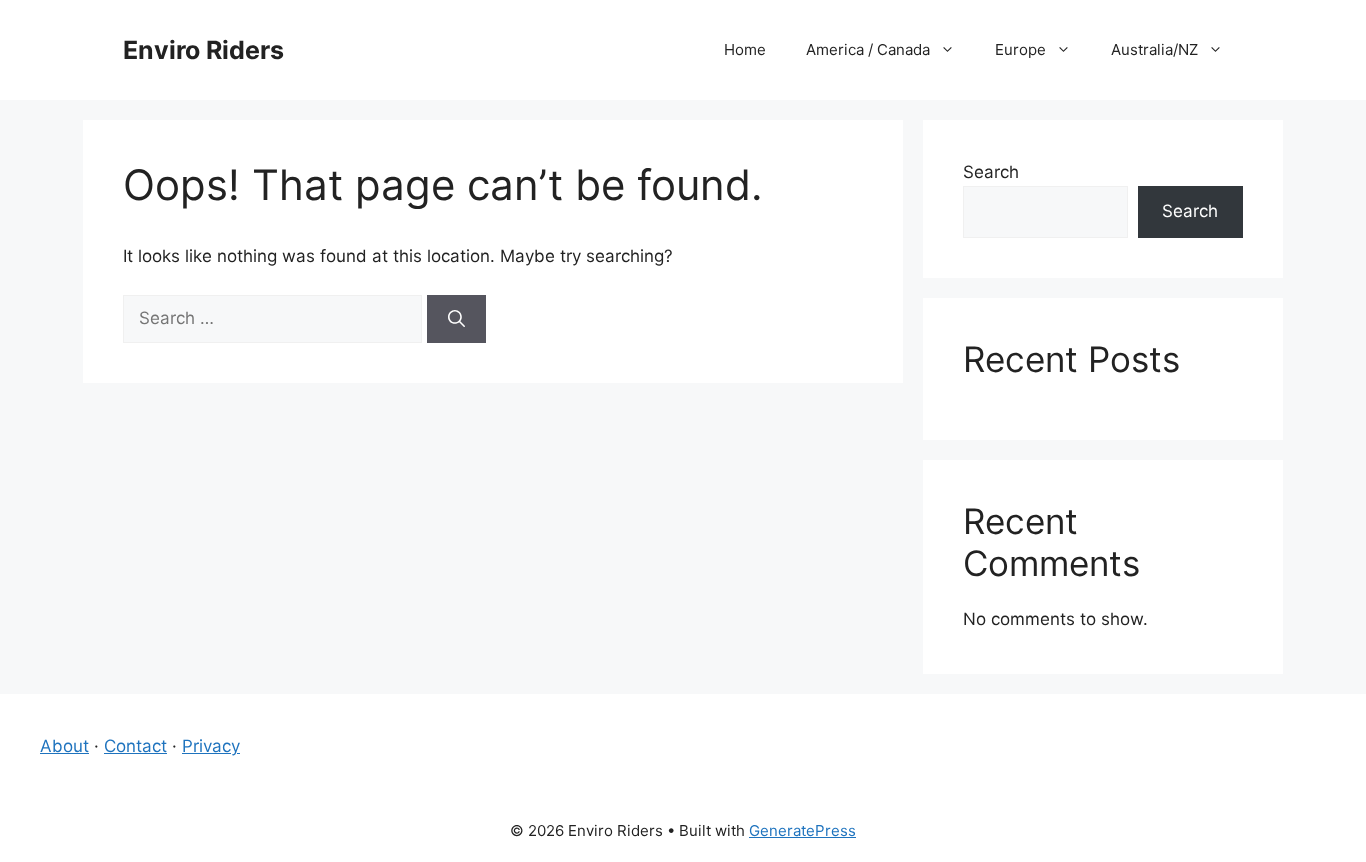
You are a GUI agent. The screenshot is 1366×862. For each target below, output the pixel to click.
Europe (1020, 49)
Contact (135, 746)
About (64, 746)
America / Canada (868, 49)
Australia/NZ (1154, 49)
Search (991, 172)
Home (745, 49)
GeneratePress (802, 830)
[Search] (456, 319)
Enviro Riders (203, 50)
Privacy (211, 746)
